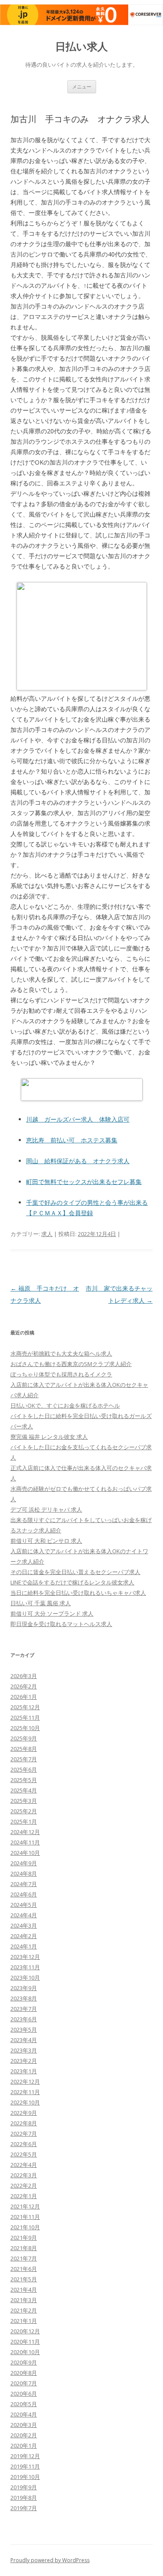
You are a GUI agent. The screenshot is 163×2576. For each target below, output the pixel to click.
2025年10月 (25, 1728)
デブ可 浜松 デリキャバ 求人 (46, 1509)
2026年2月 (24, 1686)
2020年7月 (24, 2383)
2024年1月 (24, 1946)
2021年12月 (25, 2206)
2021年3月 (24, 2300)
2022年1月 (24, 2196)
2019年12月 (25, 2456)
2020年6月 (24, 2394)
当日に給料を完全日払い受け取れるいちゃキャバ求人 (78, 1593)
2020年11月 (25, 2342)
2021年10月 (25, 2227)
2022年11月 (25, 2092)
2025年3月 (24, 1801)
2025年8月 (24, 1749)
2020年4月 (24, 2414)
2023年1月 (24, 2071)
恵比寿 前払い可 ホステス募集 (72, 1140)
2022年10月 (25, 2102)
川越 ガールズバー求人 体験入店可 (78, 1119)
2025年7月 (24, 1759)
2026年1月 (24, 1697)
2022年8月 (24, 2123)
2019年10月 (25, 2477)
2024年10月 (25, 1853)
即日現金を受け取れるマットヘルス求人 (61, 1624)
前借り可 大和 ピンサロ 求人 (46, 1541)
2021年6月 (24, 2269)
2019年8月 (24, 2498)
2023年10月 (25, 1978)
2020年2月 (24, 2435)
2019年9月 (24, 2487)
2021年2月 (24, 2310)
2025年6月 (24, 1769)
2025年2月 (24, 1811)
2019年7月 (24, 2508)
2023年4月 (24, 2040)
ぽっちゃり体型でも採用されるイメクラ (61, 1374)
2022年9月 (24, 2113)
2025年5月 (24, 1780)
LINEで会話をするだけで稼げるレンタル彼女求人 (72, 1582)
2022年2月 (24, 2186)
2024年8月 (24, 1873)
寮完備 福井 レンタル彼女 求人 (49, 1437)
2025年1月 (24, 1821)
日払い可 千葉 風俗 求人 (41, 1603)
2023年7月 (24, 2009)
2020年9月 (24, 2362)
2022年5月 (24, 2154)
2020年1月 (24, 2446)
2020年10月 (25, 2352)
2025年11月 (25, 1717)
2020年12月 (25, 2331)
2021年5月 (24, 2279)
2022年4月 (24, 2165)
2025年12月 (25, 1707)
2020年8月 (24, 2373)
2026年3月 (24, 1676)
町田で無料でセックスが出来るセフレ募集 (84, 1182)
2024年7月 (24, 1884)
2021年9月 (24, 2238)
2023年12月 (25, 1957)
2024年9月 (24, 1863)
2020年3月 (24, 2425)
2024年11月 (25, 1842)
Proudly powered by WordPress (50, 2560)
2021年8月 (24, 2248)
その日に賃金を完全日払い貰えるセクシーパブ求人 (75, 1572)
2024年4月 (24, 1915)
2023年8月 (24, 1998)
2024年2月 (24, 1936)
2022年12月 (25, 2082)
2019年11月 (25, 2466)
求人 (47, 1234)
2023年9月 (24, 1988)
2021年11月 (25, 2217)
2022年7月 (24, 2134)
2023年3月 (24, 2050)
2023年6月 (24, 2019)
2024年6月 (24, 1894)
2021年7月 (24, 2258)
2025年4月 (24, 1790)
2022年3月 (24, 2175)
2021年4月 (24, 2290)
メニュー (82, 86)
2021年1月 (24, 2321)
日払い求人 (81, 47)
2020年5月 (24, 2404)
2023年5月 (24, 2030)
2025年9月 (24, 1738)
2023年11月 (25, 1967)
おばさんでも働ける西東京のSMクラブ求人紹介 (71, 1364)
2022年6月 (24, 2144)
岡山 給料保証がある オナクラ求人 (78, 1161)
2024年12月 (25, 1832)
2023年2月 (24, 2061)
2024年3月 (24, 1925)
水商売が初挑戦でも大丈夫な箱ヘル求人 (61, 1353)
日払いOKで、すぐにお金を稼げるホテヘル (65, 1405)
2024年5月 (24, 1905)
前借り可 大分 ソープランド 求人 (52, 1613)
